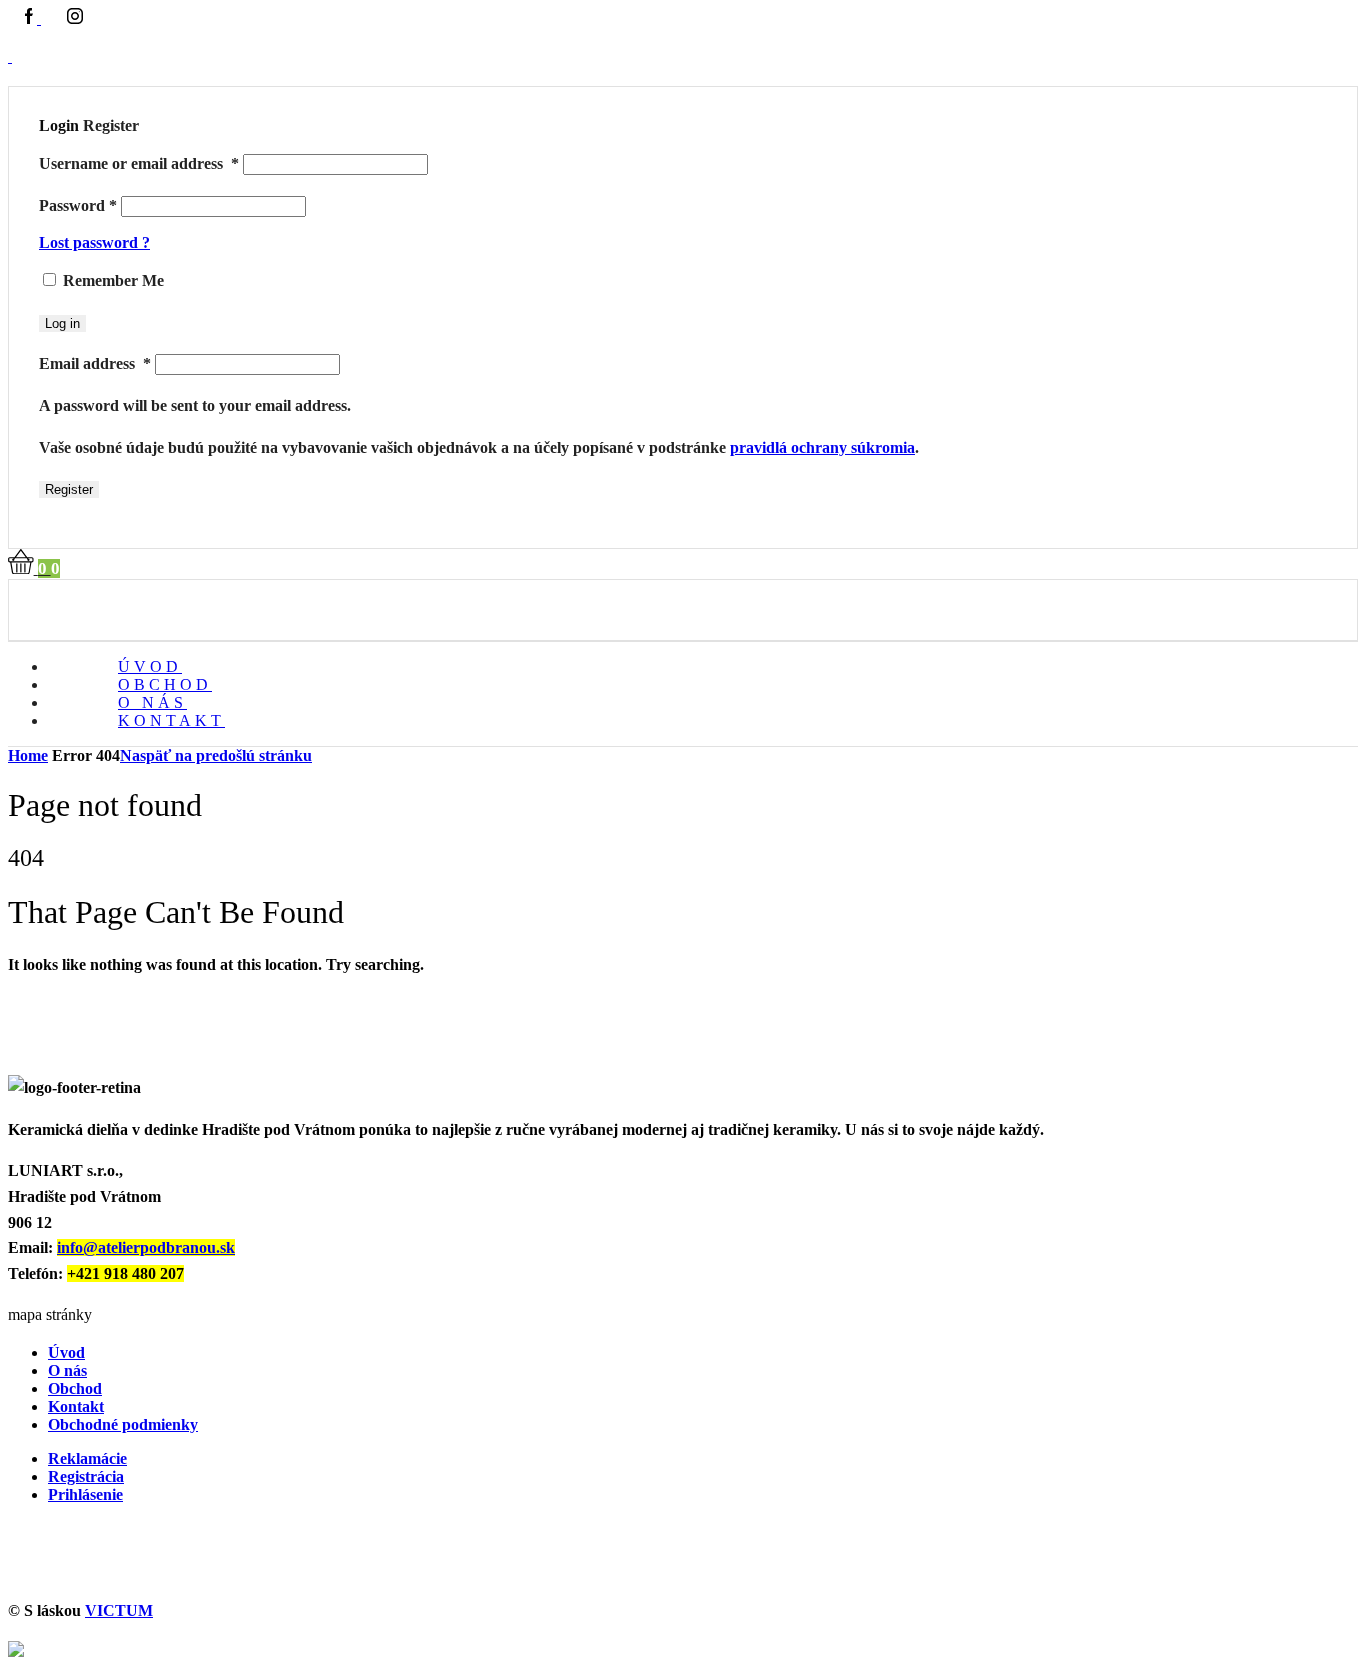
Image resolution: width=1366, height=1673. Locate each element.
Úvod (66, 1352)
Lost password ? (94, 242)
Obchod (75, 1388)
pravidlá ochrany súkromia (822, 447)
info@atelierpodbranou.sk (146, 1247)
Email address (95, 363)
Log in (62, 323)
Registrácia (86, 1476)
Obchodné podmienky (123, 1424)
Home (28, 755)
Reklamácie (87, 1458)
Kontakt (171, 720)
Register (69, 489)
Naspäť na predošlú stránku (216, 755)
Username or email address (139, 163)
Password (78, 205)
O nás (67, 1370)
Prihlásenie (85, 1494)
